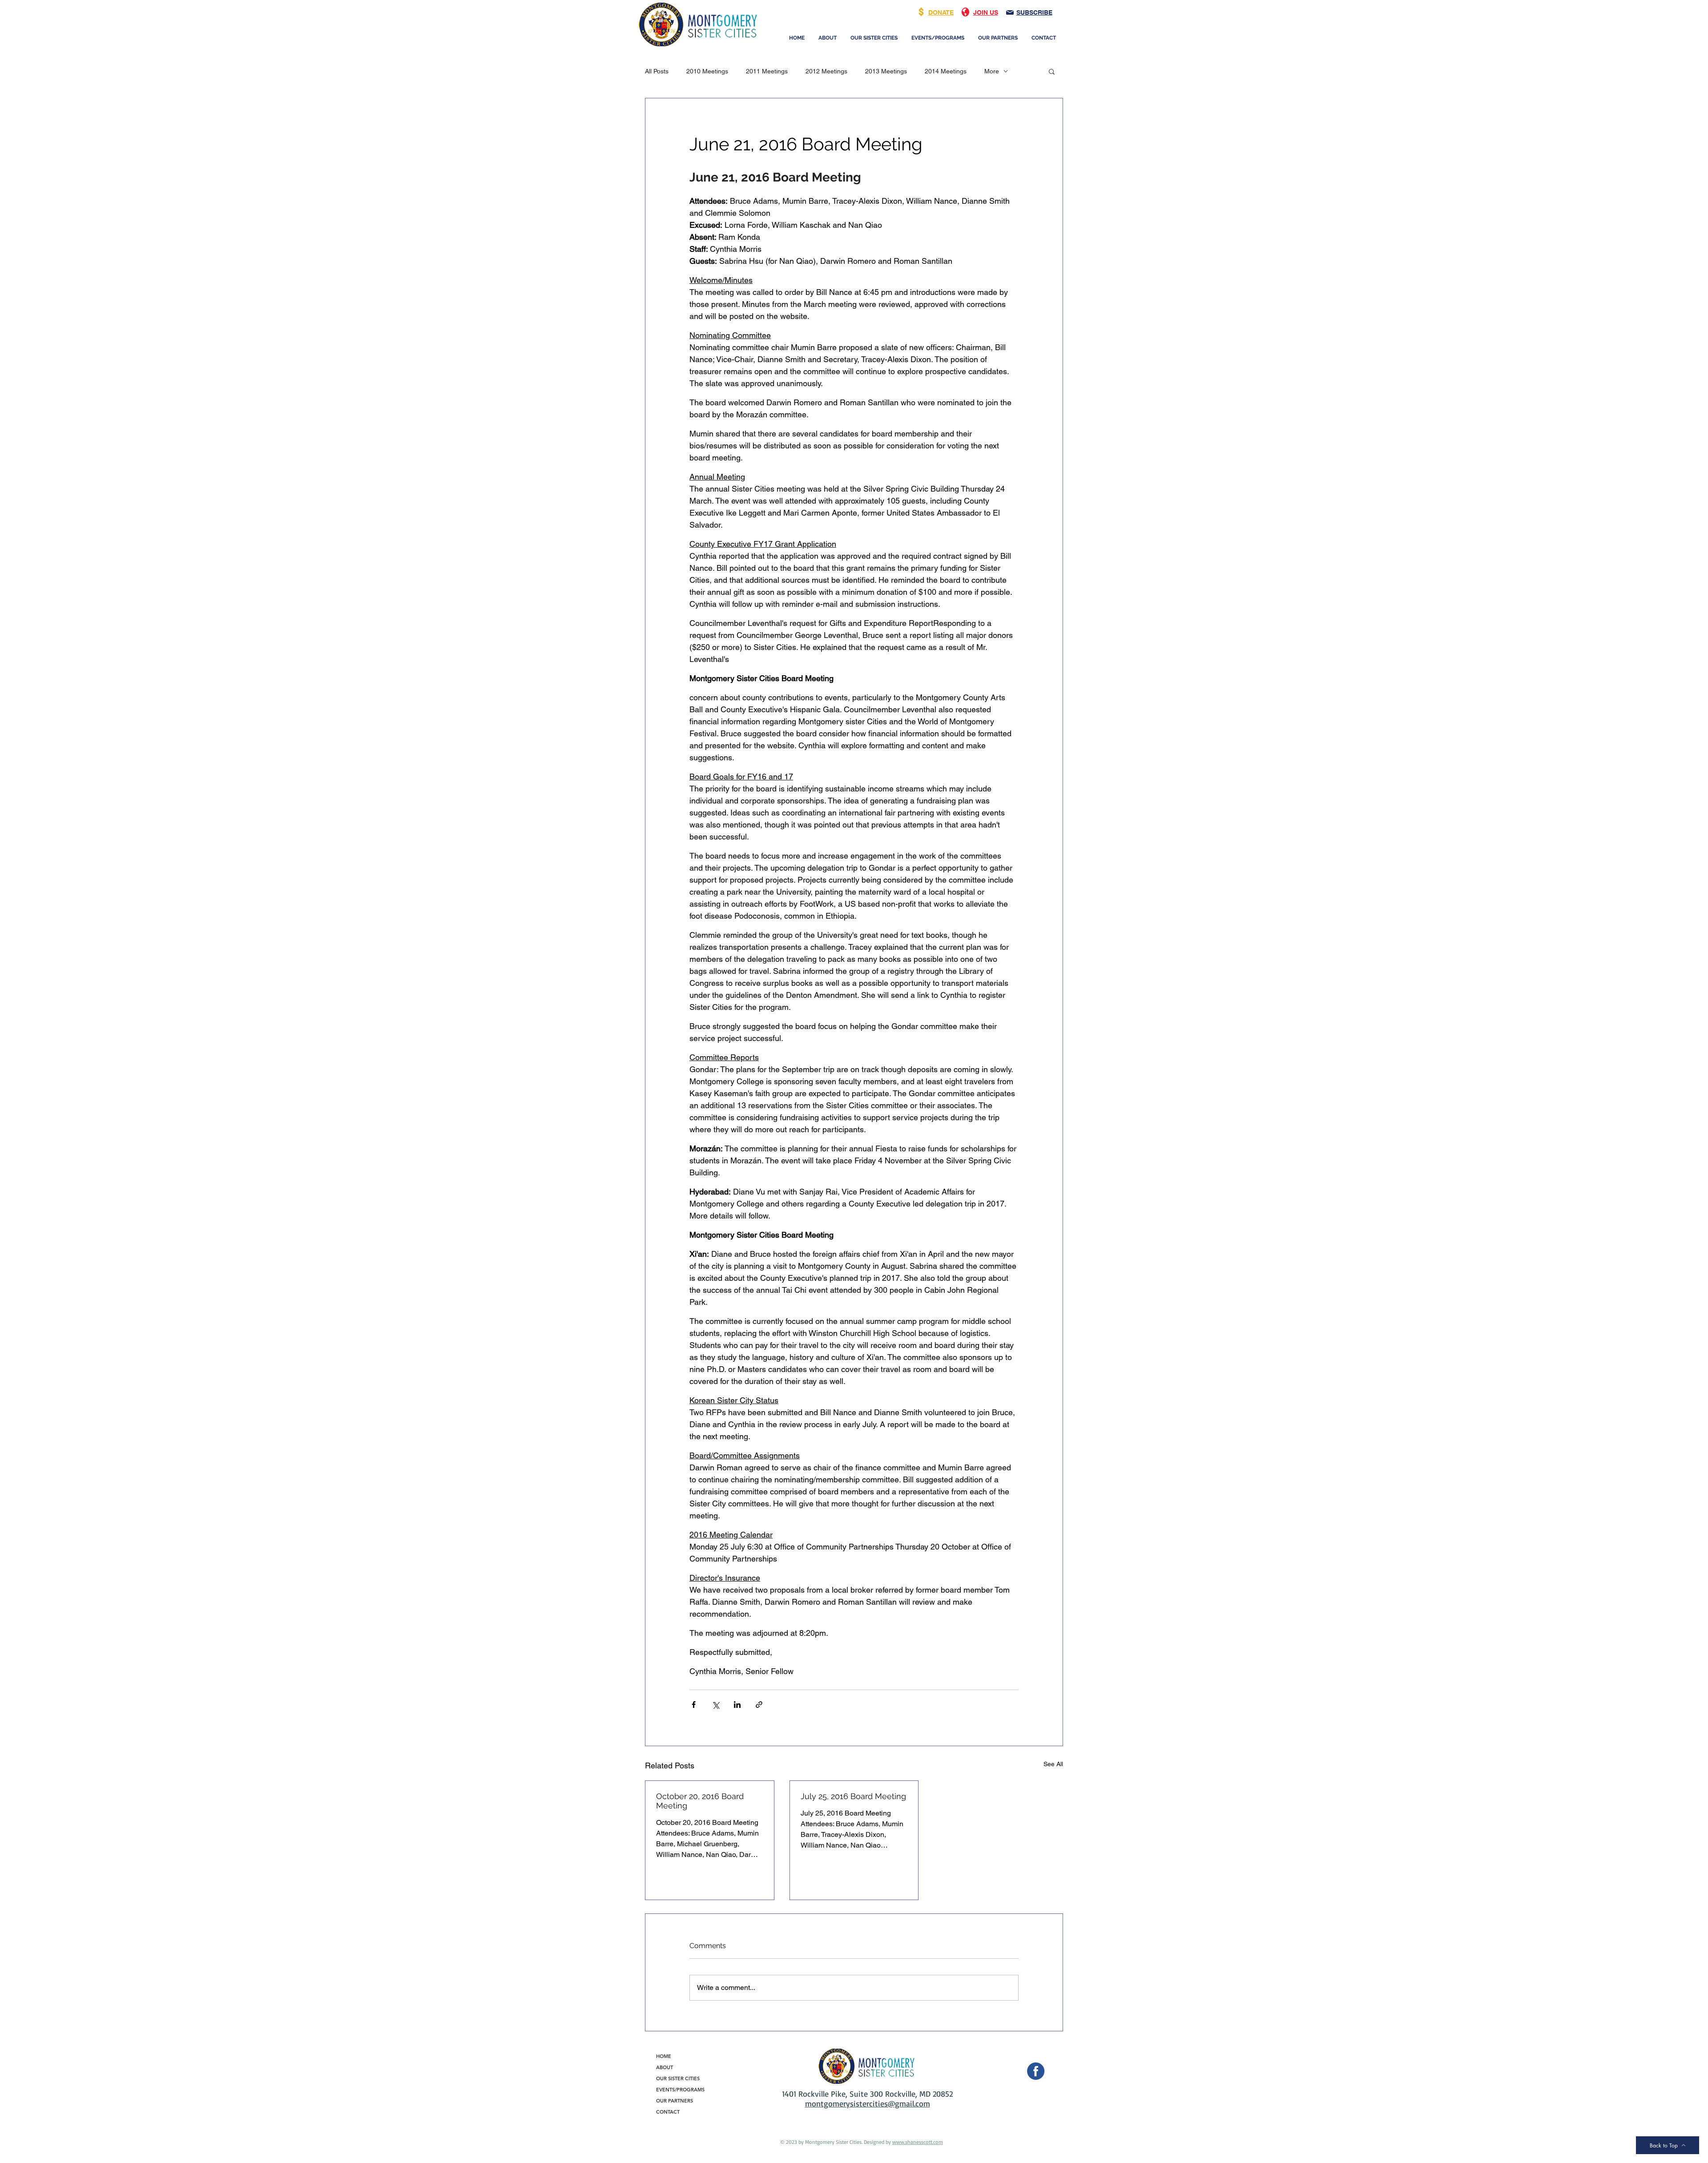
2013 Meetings (886, 71)
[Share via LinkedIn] (737, 1705)
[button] (1052, 71)
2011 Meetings (767, 71)
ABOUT (665, 2067)
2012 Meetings (826, 71)
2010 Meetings (707, 71)
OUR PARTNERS (675, 2101)
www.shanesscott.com (918, 2142)
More (992, 71)
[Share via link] (759, 1705)
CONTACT (668, 2112)
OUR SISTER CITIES (678, 2078)
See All (1053, 1764)
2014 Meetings (946, 71)
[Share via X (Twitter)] (715, 1705)
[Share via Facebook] (694, 1705)
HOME (664, 2056)
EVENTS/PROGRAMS (680, 2090)
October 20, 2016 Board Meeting (700, 1801)
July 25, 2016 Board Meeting (853, 1796)
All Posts (657, 71)
